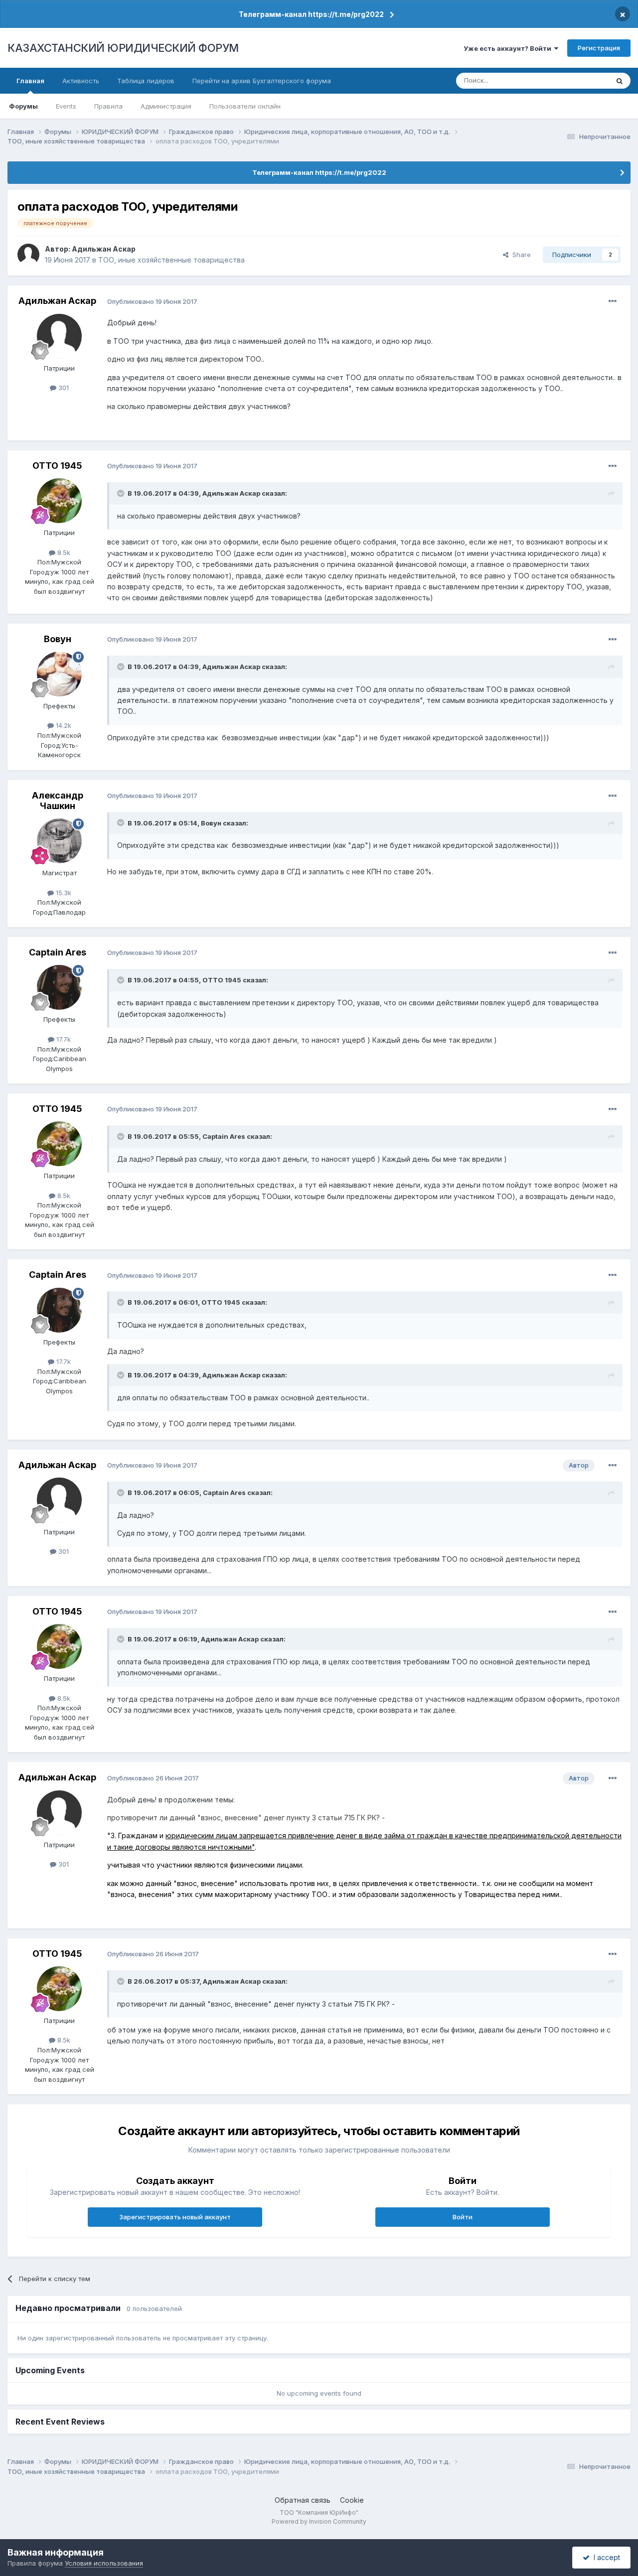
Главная (30, 81)
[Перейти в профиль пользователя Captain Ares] (59, 987)
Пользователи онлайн (245, 106)
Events (66, 106)
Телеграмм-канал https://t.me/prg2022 (311, 14)
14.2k (63, 725)
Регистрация (599, 48)
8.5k (63, 552)
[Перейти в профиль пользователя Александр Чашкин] (59, 841)
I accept (605, 2557)
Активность (81, 81)
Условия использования (104, 2563)
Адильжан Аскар (104, 249)
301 (63, 388)
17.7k (63, 1039)
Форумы (23, 106)
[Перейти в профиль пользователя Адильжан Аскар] (28, 255)
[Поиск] (620, 81)
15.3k (63, 893)
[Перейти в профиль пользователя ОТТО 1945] (59, 501)
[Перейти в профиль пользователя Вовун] (59, 674)
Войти (463, 2217)
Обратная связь (303, 2500)
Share (520, 255)
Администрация (166, 106)
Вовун (58, 639)
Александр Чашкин (58, 801)
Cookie (352, 2500)
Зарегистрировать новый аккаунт (175, 2217)
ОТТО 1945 (57, 466)
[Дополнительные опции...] (613, 301)
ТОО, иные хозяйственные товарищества (171, 260)
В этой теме (577, 80)
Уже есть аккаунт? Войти (509, 48)
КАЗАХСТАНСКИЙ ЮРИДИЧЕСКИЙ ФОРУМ (123, 48)
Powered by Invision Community (319, 2521)
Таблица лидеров (146, 81)
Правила (108, 106)
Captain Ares (58, 952)
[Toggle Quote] (122, 493)
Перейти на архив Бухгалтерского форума (262, 81)
